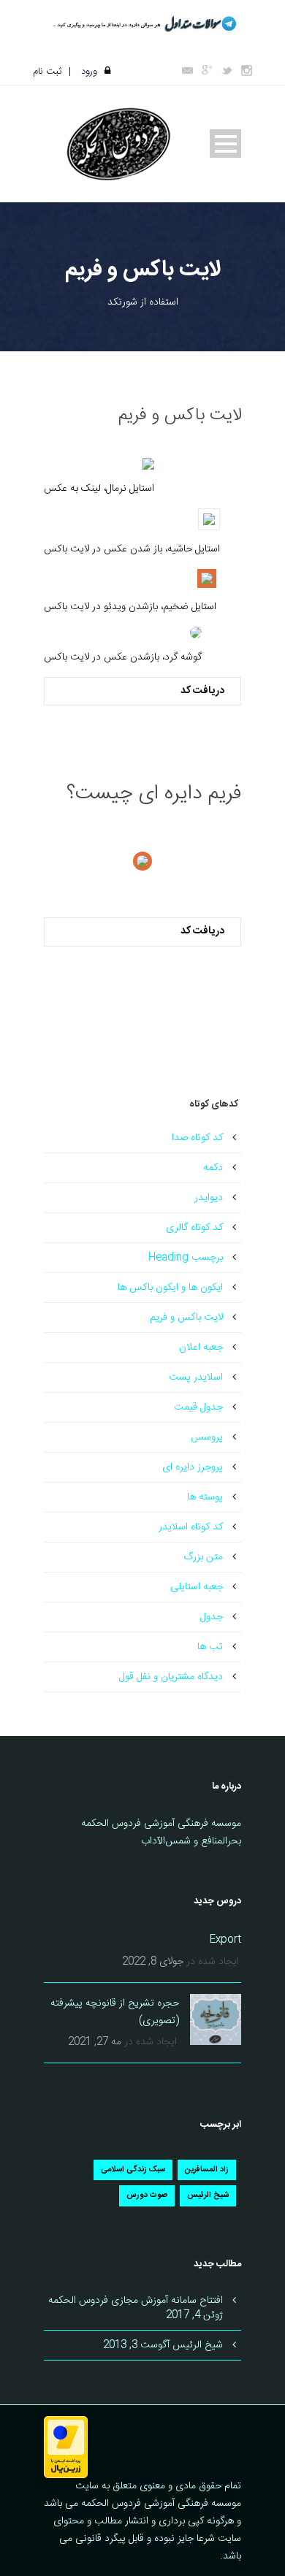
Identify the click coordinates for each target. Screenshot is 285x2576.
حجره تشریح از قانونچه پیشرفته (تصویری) (115, 2012)
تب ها (210, 1647)
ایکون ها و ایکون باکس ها (170, 1288)
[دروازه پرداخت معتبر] (66, 2448)
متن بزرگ (203, 1557)
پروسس (207, 1437)
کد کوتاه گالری (194, 1228)
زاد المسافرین (207, 2170)
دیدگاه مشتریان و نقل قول (171, 1677)
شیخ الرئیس (208, 2195)
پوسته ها (205, 1497)
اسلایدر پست (196, 1377)
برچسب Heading (186, 1258)
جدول (212, 1617)
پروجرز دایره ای (193, 1467)
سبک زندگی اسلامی (133, 2170)
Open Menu (225, 144)
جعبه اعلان (201, 1348)
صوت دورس (147, 2195)
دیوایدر (209, 1198)
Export (225, 1940)
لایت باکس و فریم (186, 1318)
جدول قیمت (198, 1407)
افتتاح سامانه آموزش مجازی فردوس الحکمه (136, 2301)
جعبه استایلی (197, 1587)
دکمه (213, 1168)
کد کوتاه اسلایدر (191, 1527)
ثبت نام (47, 72)
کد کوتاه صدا (197, 1138)
